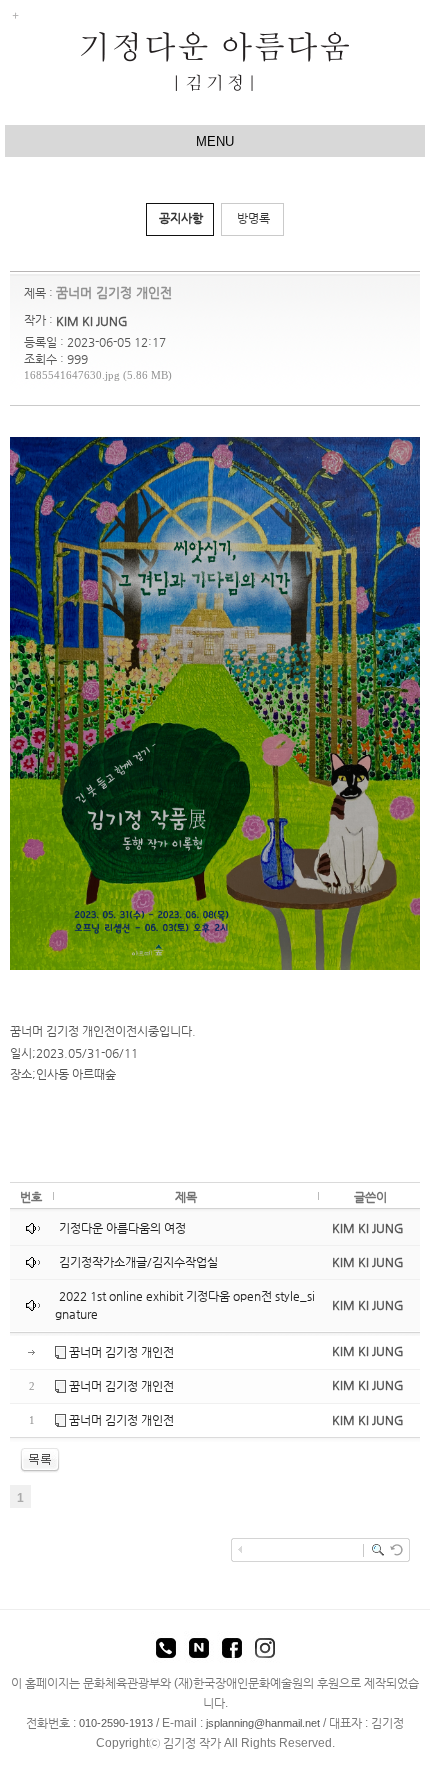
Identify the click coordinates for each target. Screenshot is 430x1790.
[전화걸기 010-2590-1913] (166, 1651)
